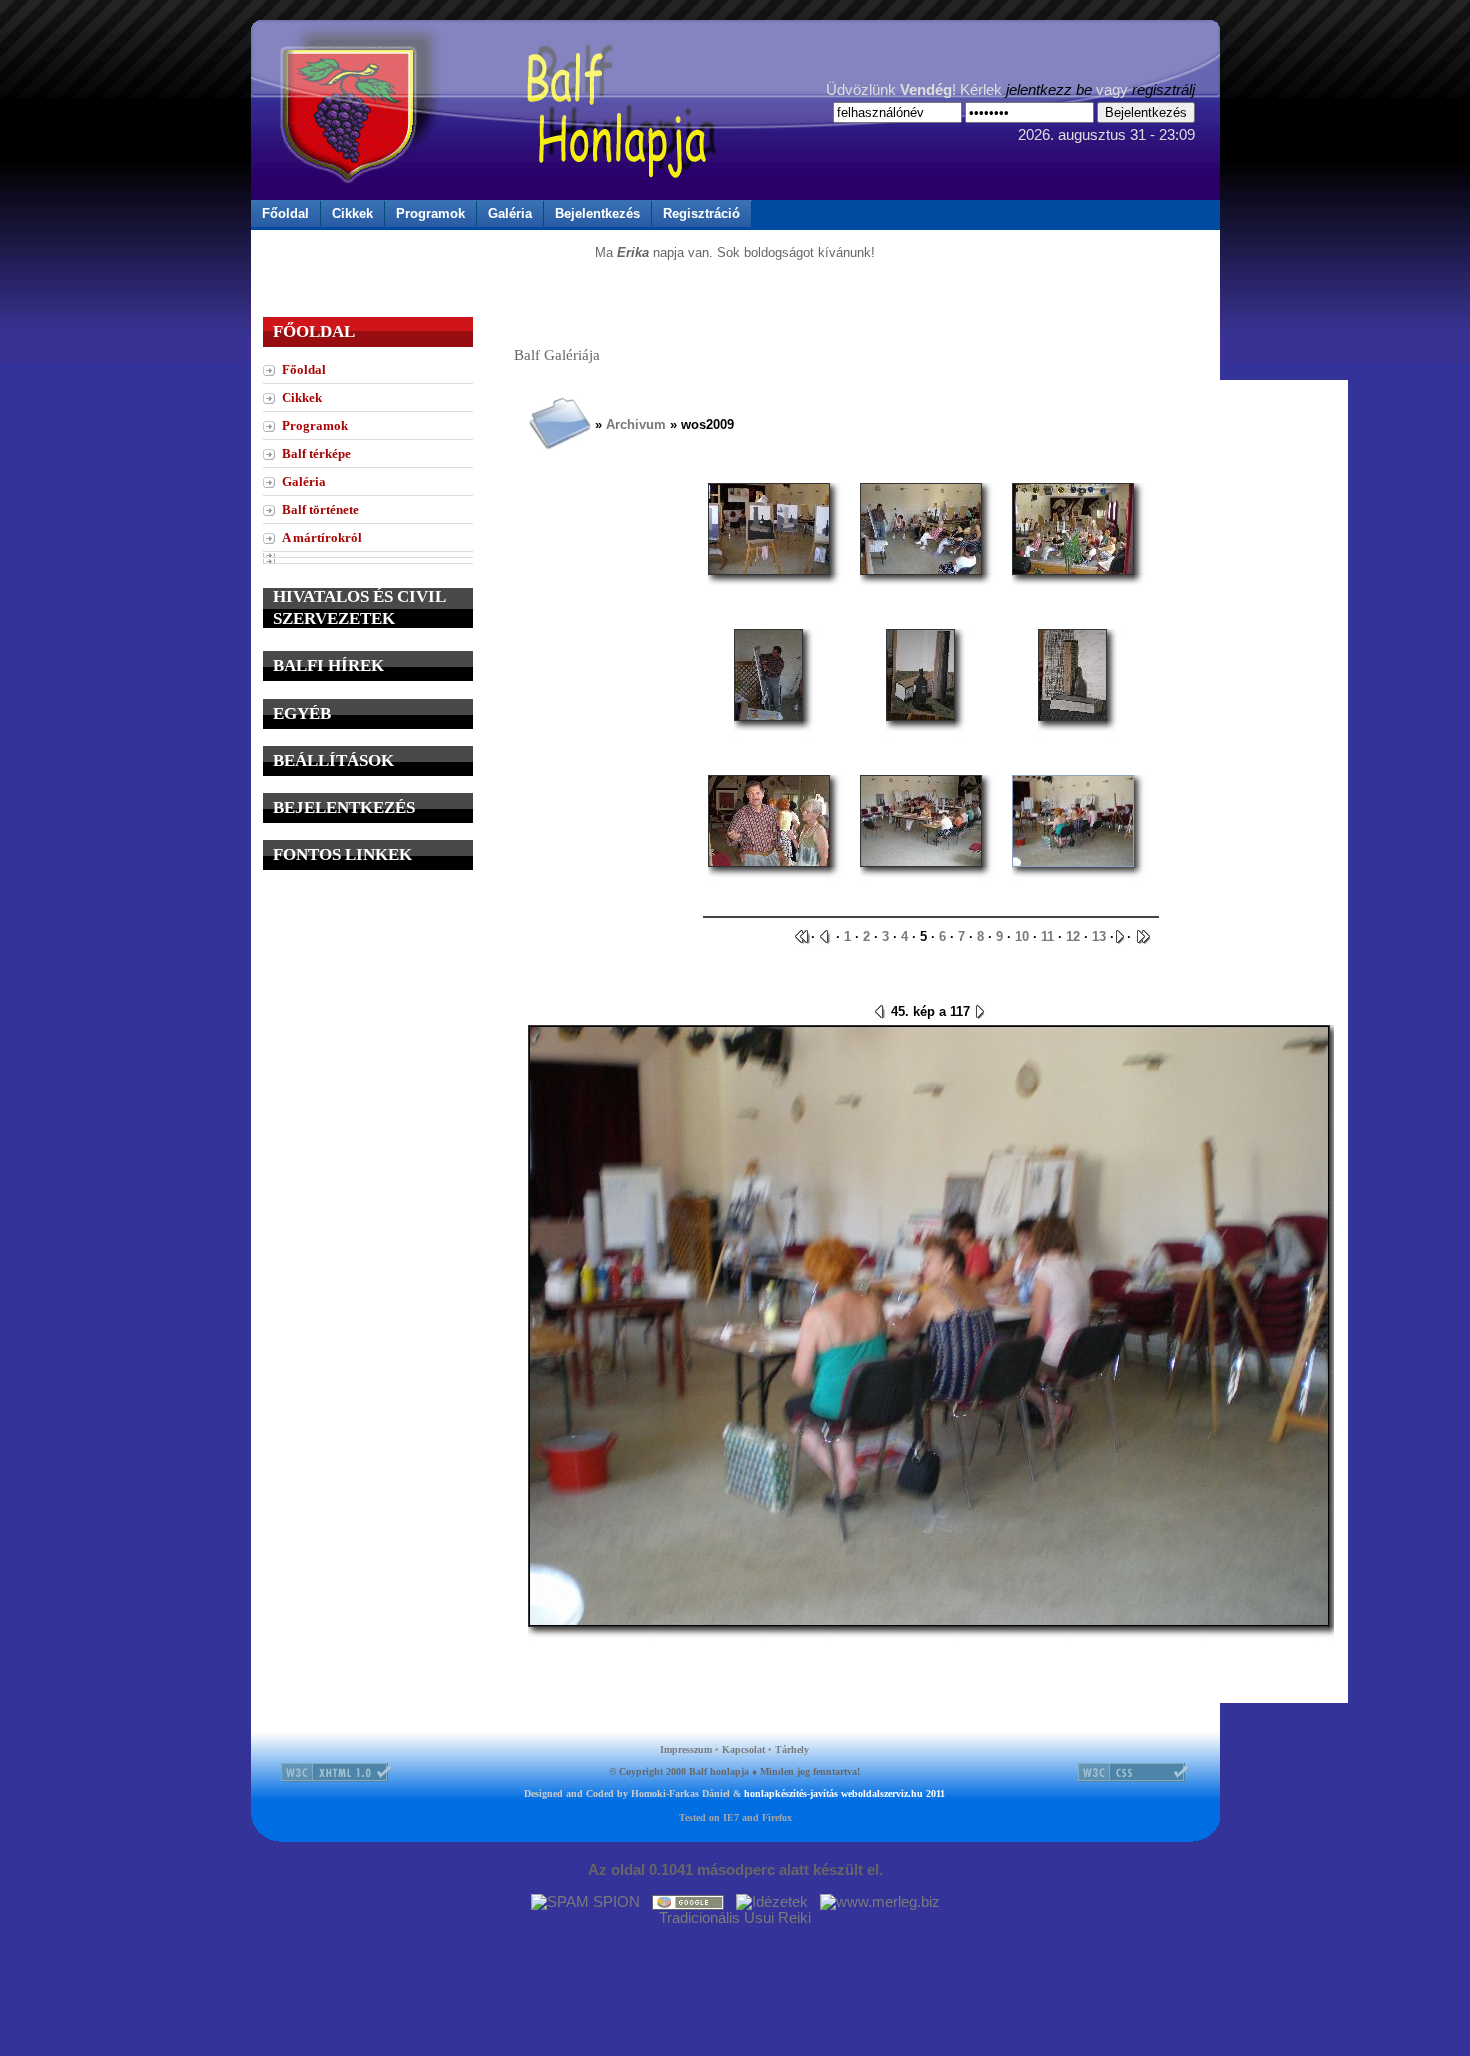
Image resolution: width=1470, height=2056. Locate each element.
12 (1073, 936)
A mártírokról (322, 537)
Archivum (636, 424)
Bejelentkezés (597, 213)
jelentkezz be (1049, 90)
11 (1047, 936)
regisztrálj (1163, 90)
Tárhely (792, 1749)
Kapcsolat (743, 1749)
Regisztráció (701, 213)
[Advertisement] (368, 1012)
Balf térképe (316, 453)
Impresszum (686, 1749)
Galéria (510, 213)
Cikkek (352, 213)
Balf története (320, 509)
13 (1099, 936)
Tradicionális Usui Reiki (735, 1918)
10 (1022, 936)
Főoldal (285, 213)
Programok (430, 213)
